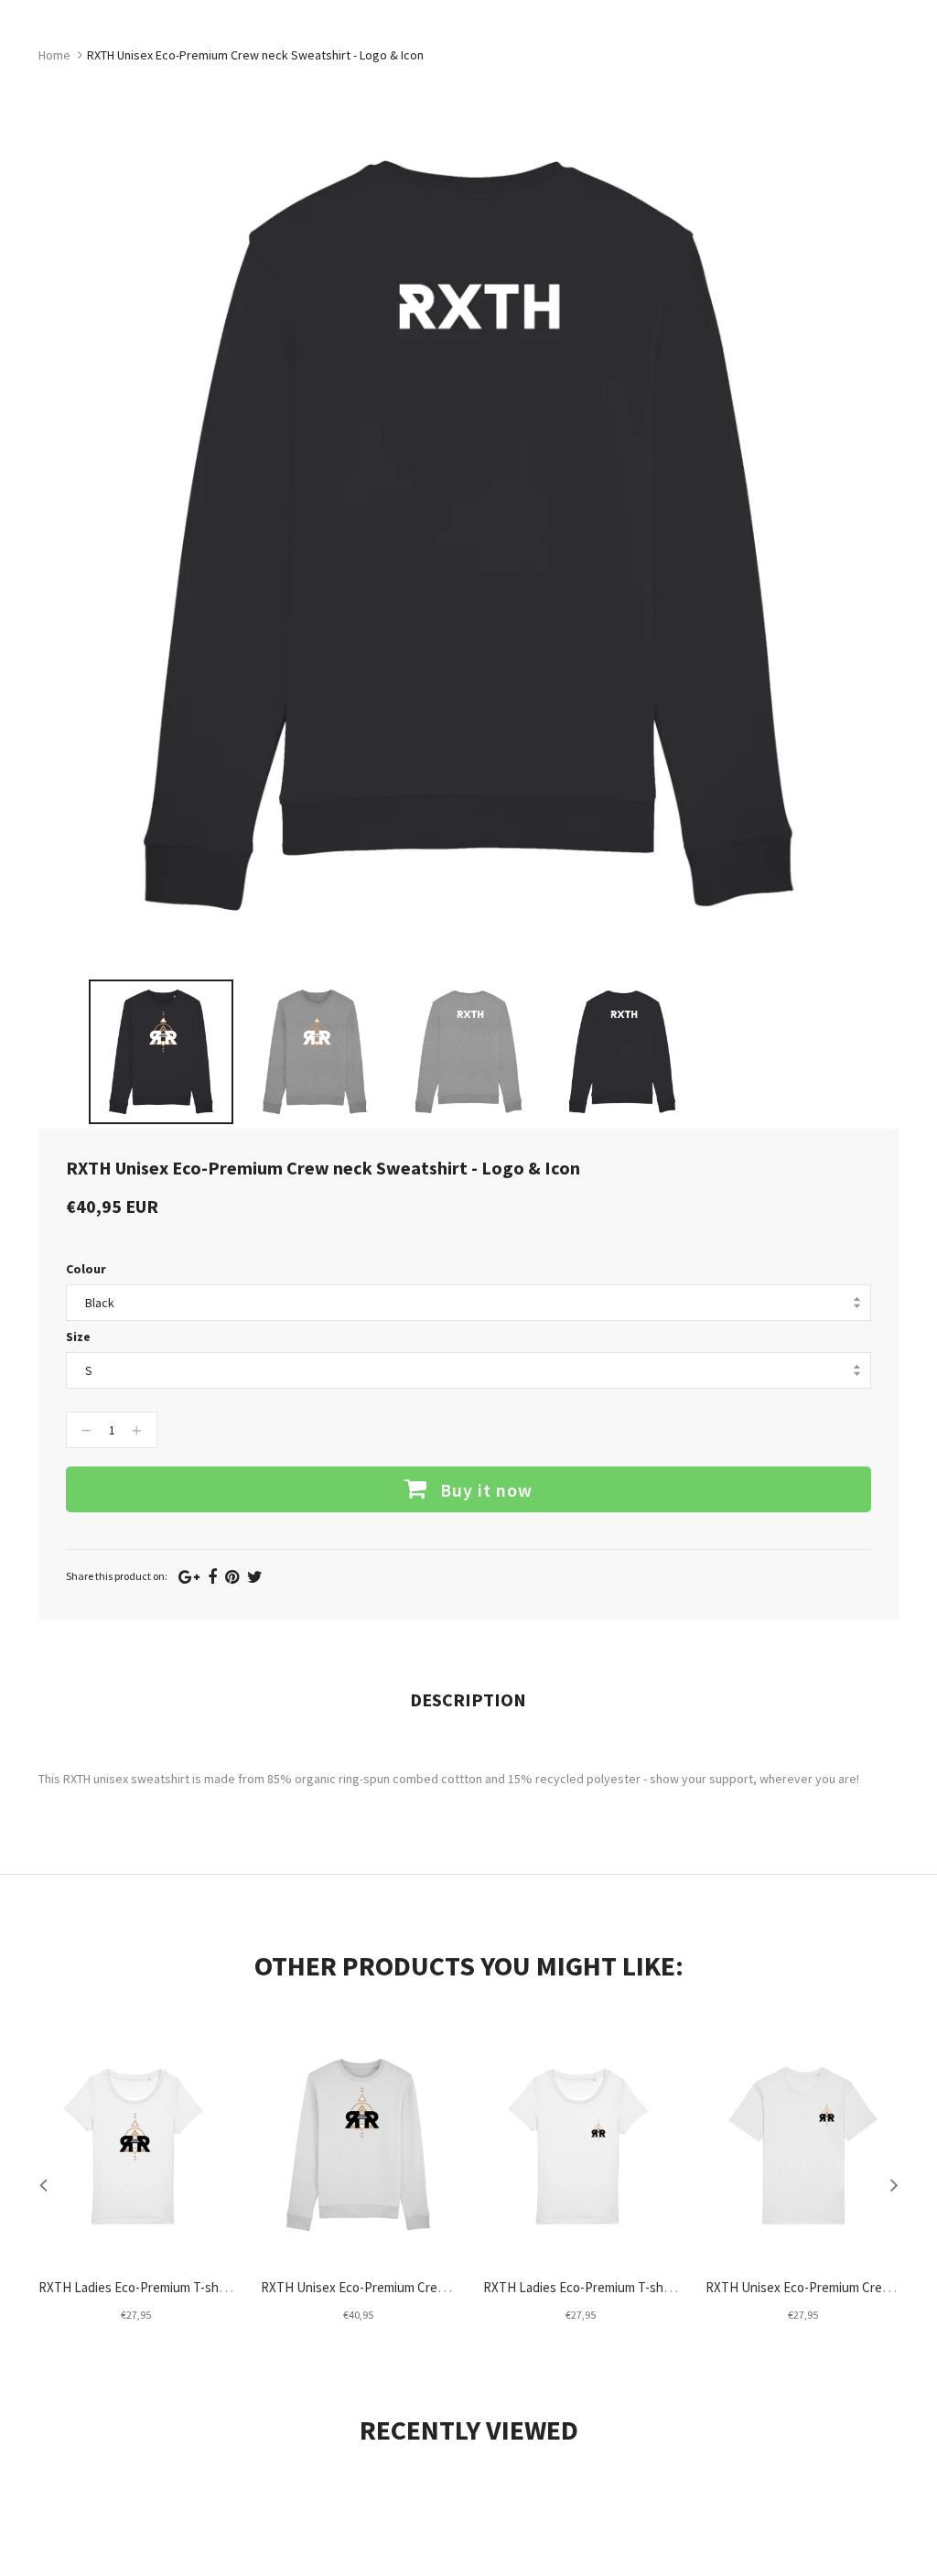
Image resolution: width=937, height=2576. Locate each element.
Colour (86, 1269)
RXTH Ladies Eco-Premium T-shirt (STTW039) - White (634, 2287)
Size (78, 1337)
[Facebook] (212, 1577)
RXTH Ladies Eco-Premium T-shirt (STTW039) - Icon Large (203, 2287)
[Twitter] (255, 1577)
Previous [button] (43, 2184)
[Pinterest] (232, 1577)
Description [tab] (468, 1699)
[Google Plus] (189, 1577)
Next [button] (894, 2184)
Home (54, 55)
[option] (161, 1052)
